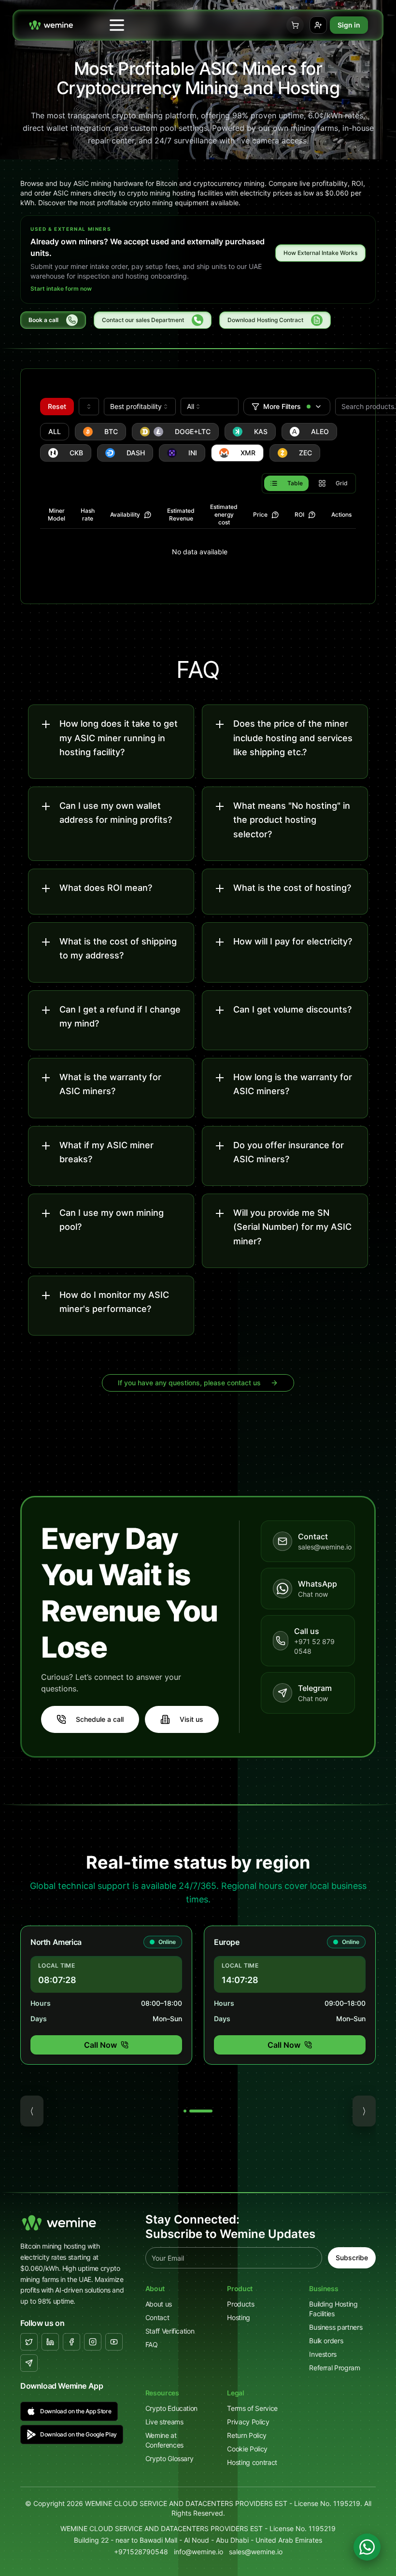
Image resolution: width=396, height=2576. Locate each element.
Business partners (336, 2327)
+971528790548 (141, 2552)
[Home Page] (51, 25)
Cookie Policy (247, 2449)
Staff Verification (170, 2331)
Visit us (191, 1719)
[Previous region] (32, 2111)
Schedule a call (100, 1719)
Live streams (164, 2422)
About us (159, 2304)
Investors (323, 2354)
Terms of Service (252, 2408)
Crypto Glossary (170, 2458)
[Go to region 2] (201, 2111)
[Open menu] (117, 25)
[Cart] (295, 25)
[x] (29, 2342)
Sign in (349, 25)
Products (240, 2304)
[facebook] (71, 2342)
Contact (157, 2317)
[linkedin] (50, 2342)
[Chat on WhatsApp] (367, 2547)
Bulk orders (326, 2341)
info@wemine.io (198, 2552)
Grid (342, 483)
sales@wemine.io (256, 2552)
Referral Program (334, 2368)
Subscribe (352, 2258)
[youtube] (114, 2342)
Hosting (239, 2317)
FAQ (152, 2344)
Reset (57, 406)
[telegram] (29, 2363)
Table (295, 483)
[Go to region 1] (185, 2111)
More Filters (282, 406)
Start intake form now (61, 289)
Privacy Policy (248, 2422)
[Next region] (364, 2111)
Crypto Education (171, 2408)
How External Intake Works (320, 253)
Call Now (100, 2045)
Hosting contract (252, 2462)
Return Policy (247, 2435)
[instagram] (93, 2342)
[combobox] (89, 407)
